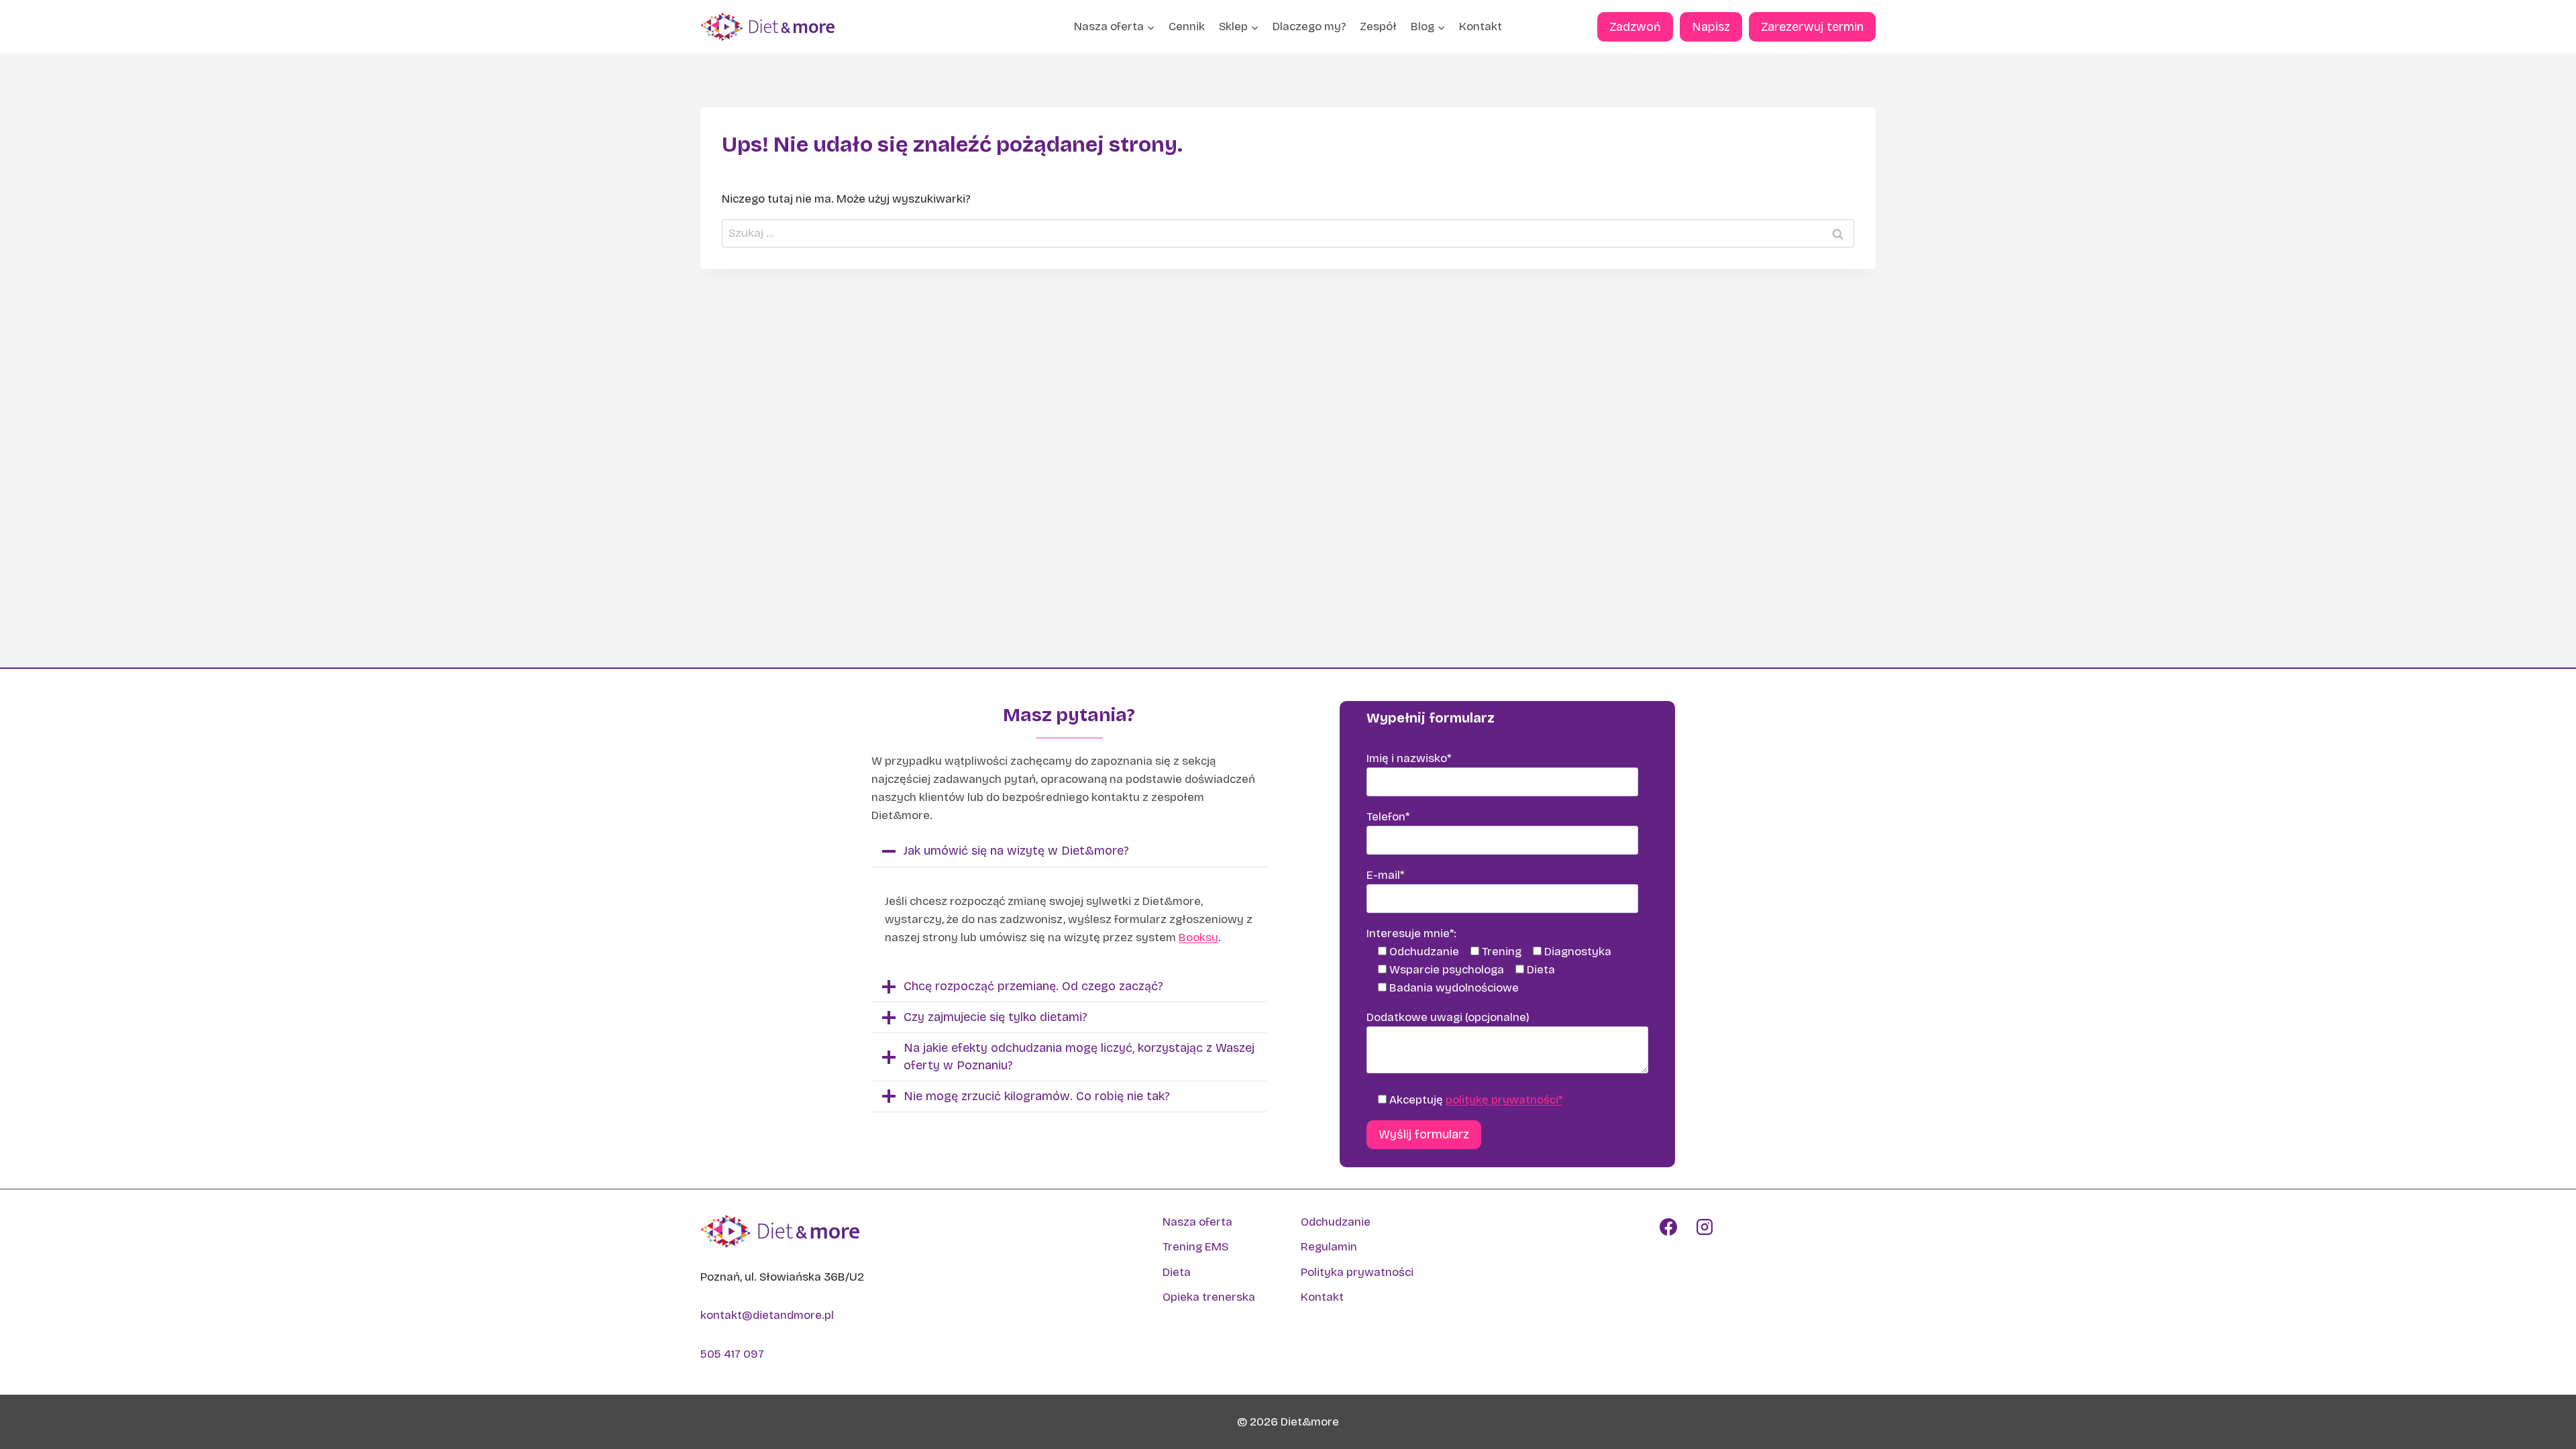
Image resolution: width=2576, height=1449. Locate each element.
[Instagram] (1705, 1227)
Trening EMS (1195, 1247)
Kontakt (1481, 26)
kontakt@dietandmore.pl (767, 1315)
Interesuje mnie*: (1411, 933)
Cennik (1187, 26)
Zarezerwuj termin (1812, 27)
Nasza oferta (1197, 1222)
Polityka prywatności (1357, 1272)
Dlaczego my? (1309, 26)
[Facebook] (1668, 1227)
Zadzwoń (1635, 27)
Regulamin (1329, 1247)
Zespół (1378, 26)
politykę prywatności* (1504, 1100)
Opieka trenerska (1209, 1297)
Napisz (1711, 27)
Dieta (1177, 1272)
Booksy (1198, 937)
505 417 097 (732, 1354)
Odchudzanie (1336, 1222)
